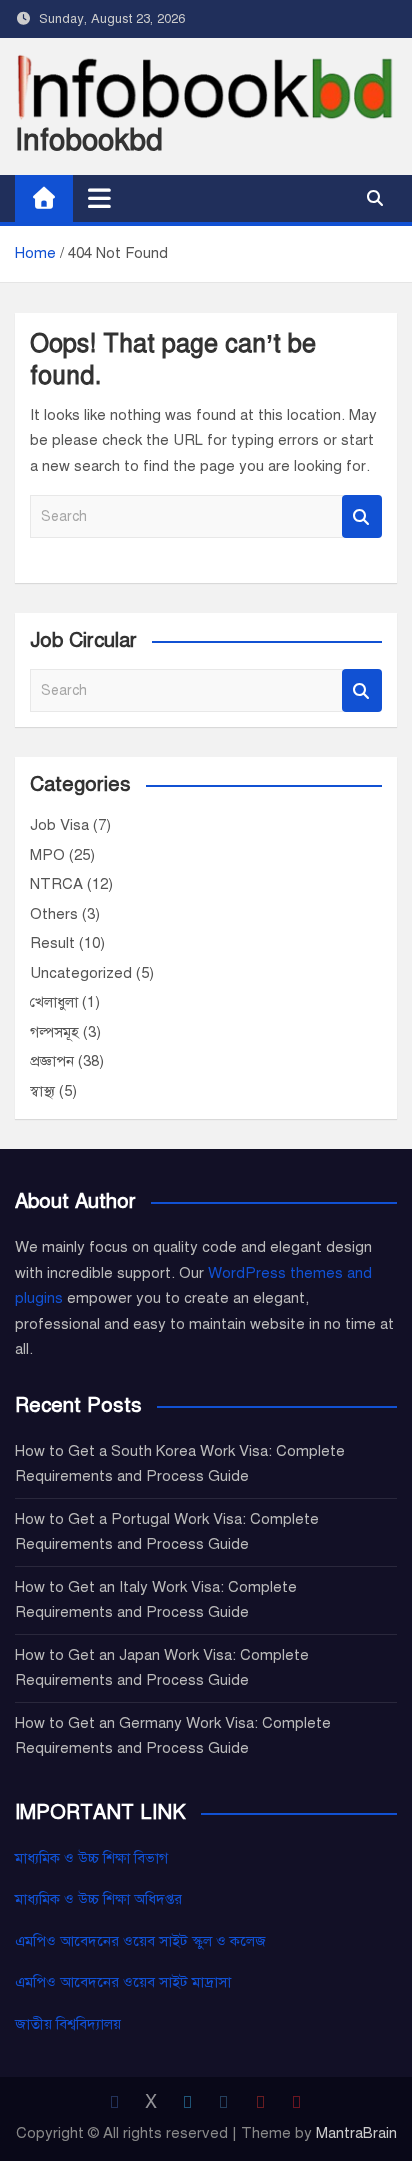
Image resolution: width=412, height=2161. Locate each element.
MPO (47, 855)
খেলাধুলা (54, 1002)
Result (52, 943)
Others (54, 914)
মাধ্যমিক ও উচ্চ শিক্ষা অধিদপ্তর (98, 1899)
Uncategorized (81, 973)
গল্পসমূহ (54, 1032)
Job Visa (59, 825)
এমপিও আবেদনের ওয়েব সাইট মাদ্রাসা (123, 1982)
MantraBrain (356, 2133)
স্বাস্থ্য (42, 1091)
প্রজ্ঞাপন (52, 1061)
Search (362, 516)
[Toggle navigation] (99, 198)
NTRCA (56, 884)
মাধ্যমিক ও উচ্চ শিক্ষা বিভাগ (91, 1858)
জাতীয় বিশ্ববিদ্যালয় (68, 2024)
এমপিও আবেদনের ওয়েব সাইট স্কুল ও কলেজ (140, 1941)
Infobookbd (89, 140)
